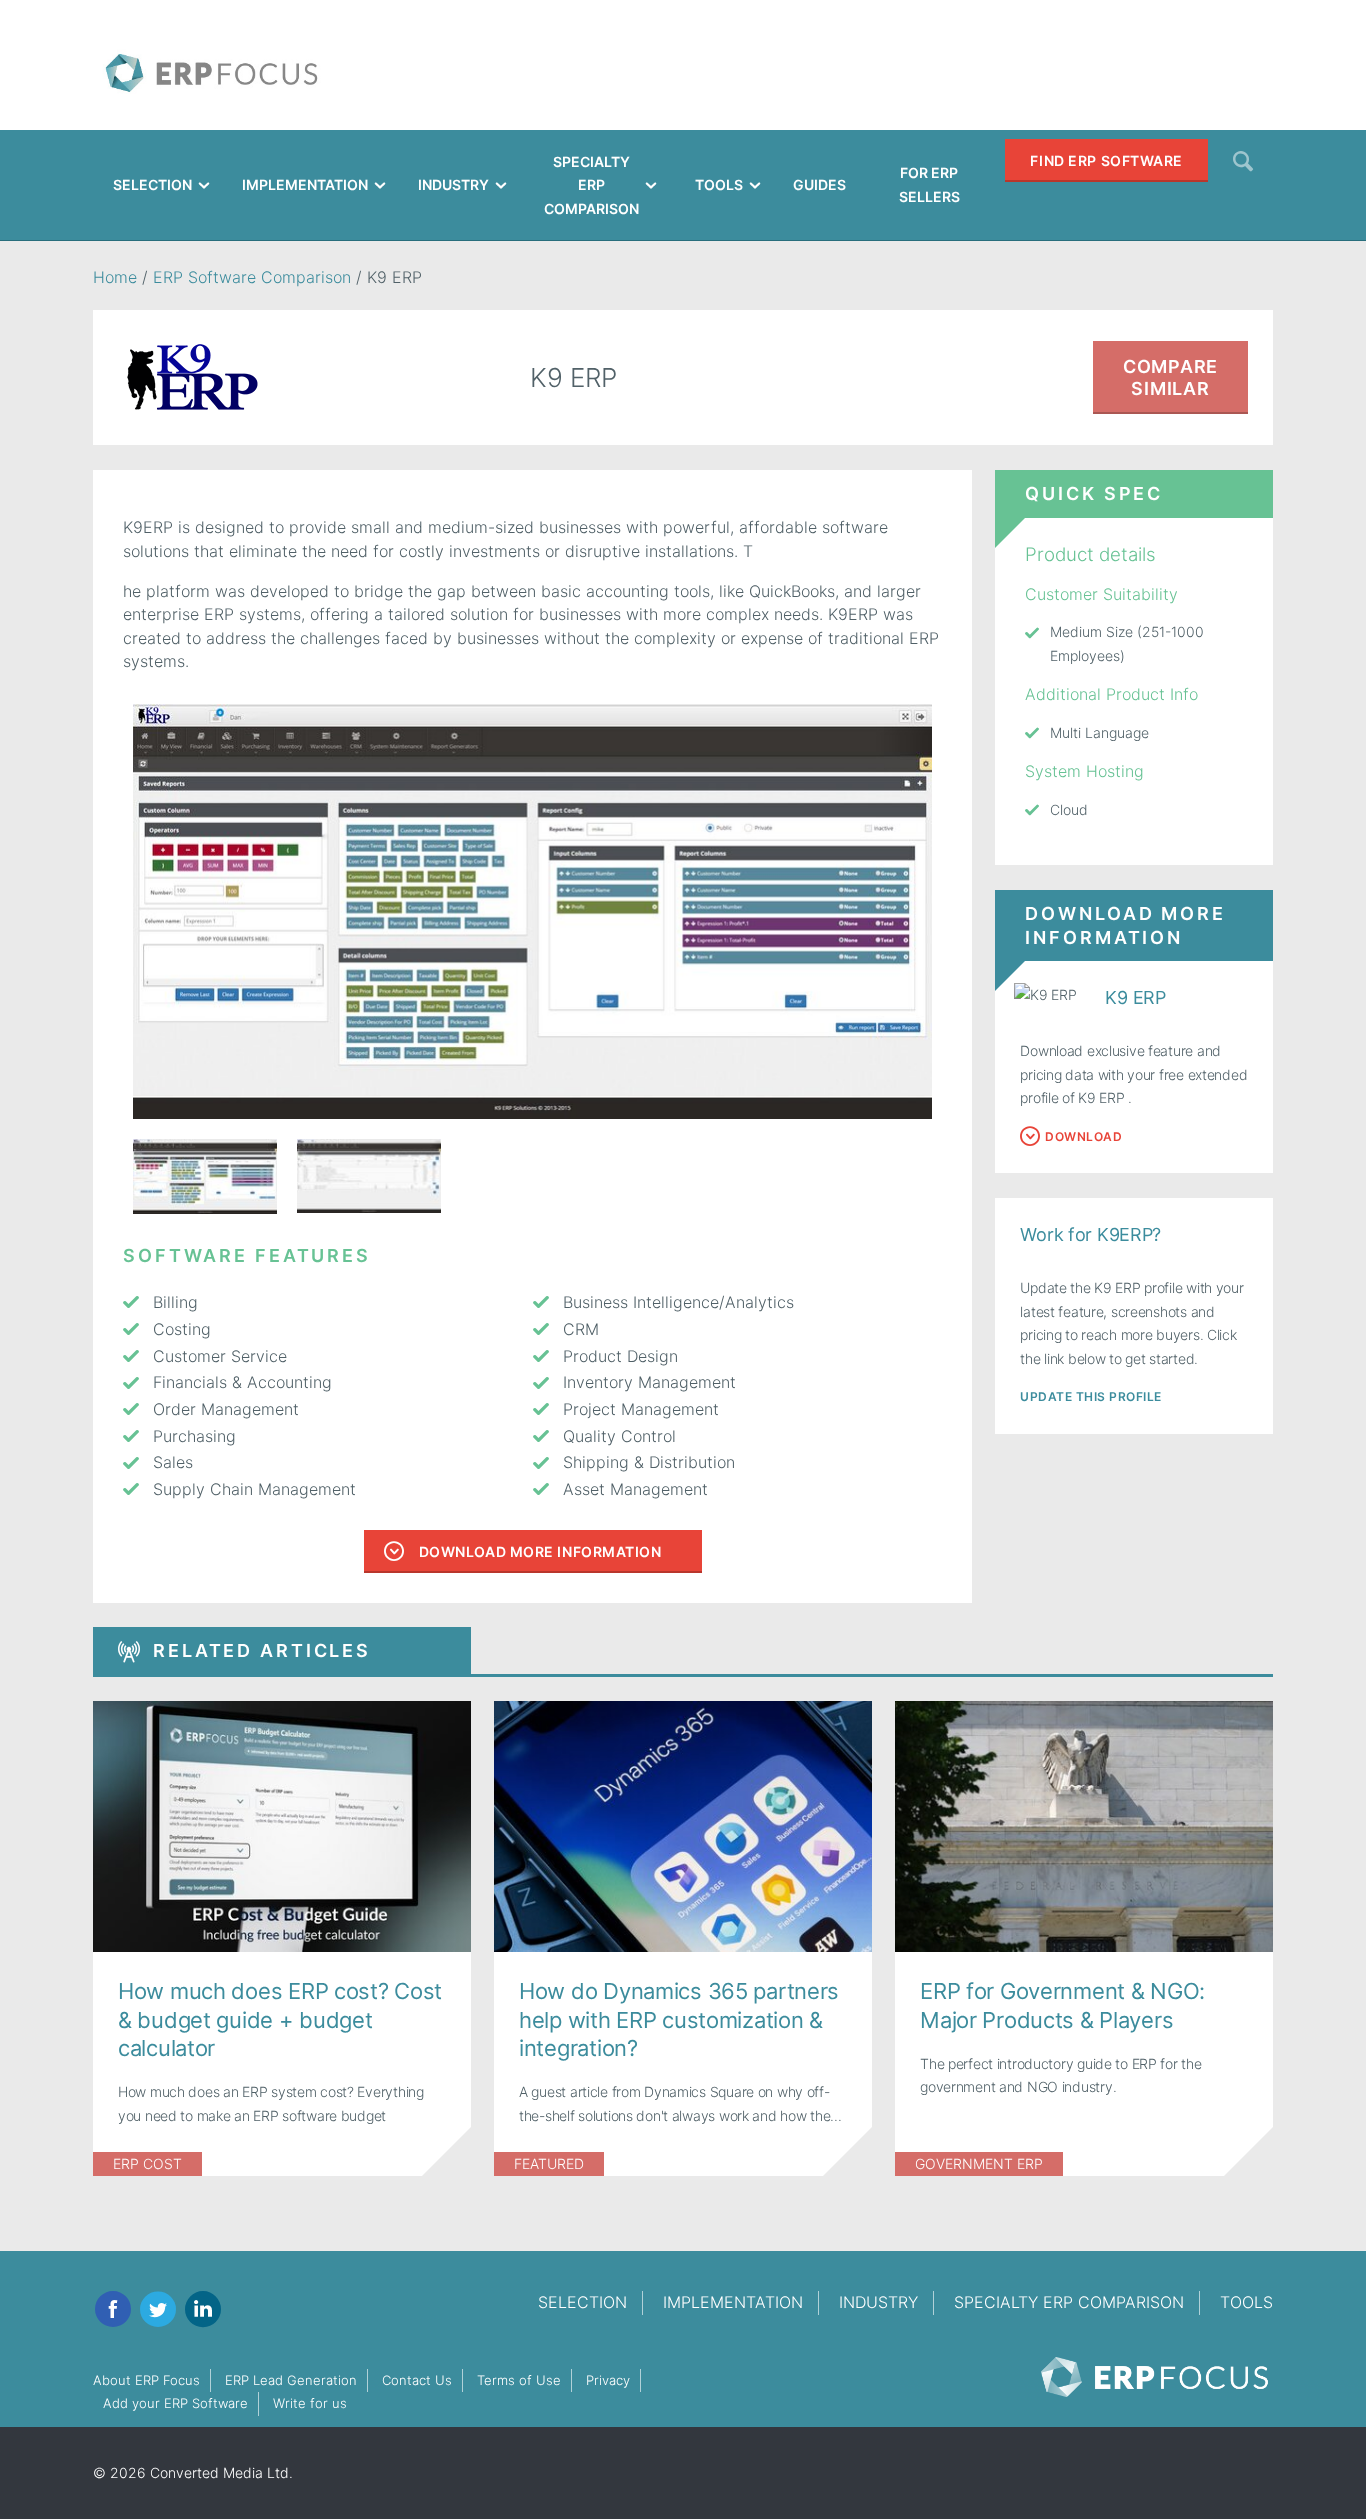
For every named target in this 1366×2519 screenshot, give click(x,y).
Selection (582, 2302)
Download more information (540, 1551)
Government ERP (979, 2163)
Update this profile (1090, 1396)
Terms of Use (519, 2380)
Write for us (310, 2403)
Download (1083, 1136)
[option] (532, 911)
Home (115, 277)
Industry (878, 2302)
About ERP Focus (146, 2380)
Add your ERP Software (175, 2403)
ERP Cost (147, 2163)
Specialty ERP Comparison (1069, 2302)
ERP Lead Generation (291, 2380)
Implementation (733, 2302)
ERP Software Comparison (252, 277)
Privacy (608, 2380)
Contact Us (417, 2380)
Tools (1246, 2302)
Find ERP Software (1106, 160)
